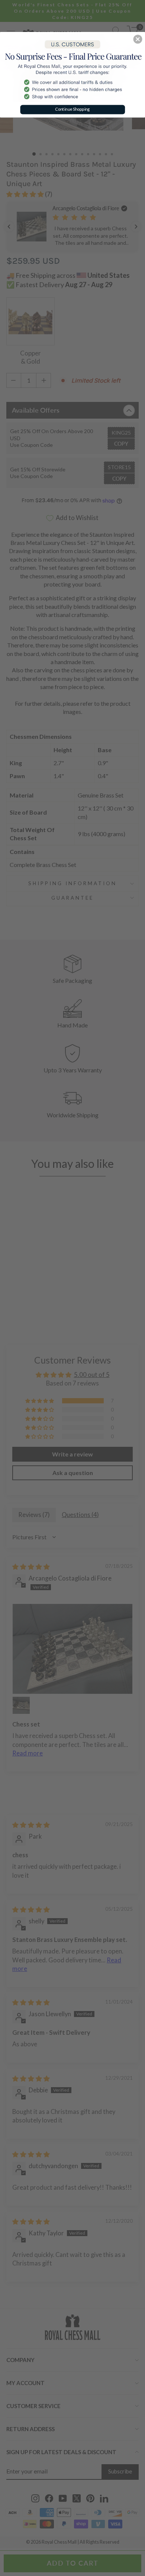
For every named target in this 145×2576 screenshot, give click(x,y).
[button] (138, 39)
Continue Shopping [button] (72, 109)
